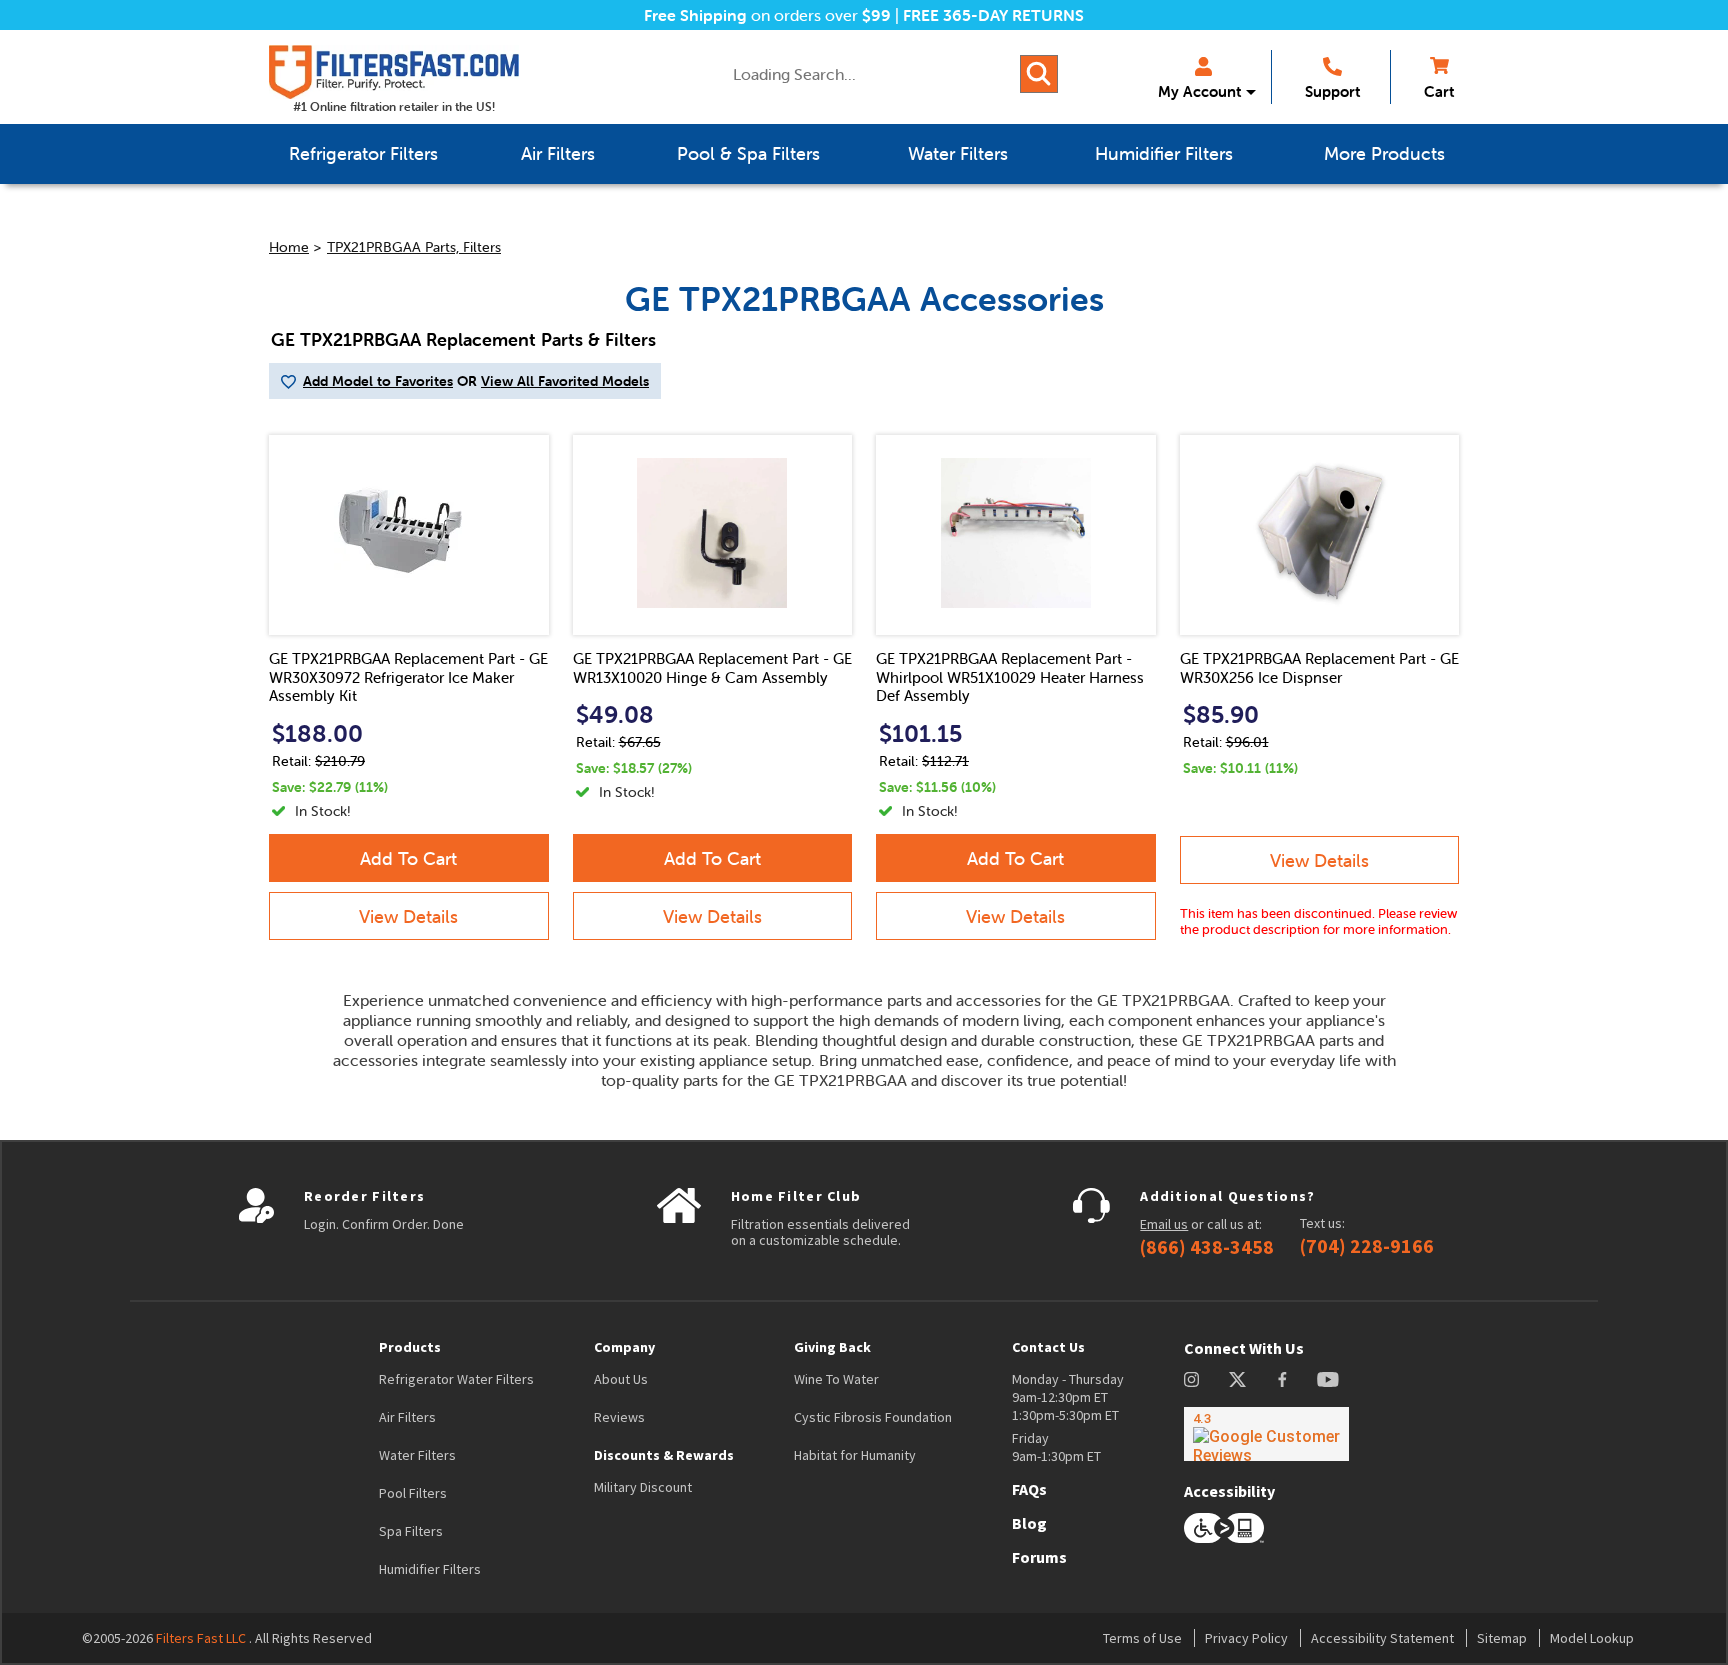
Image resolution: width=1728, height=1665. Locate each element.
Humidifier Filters (430, 1569)
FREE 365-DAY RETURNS (993, 15)
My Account (1199, 91)
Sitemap (1502, 1638)
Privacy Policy (1246, 1638)
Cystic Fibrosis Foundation (873, 1417)
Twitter (1238, 1379)
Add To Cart (408, 858)
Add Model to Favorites (378, 381)
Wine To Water (836, 1379)
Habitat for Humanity (855, 1455)
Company (624, 1347)
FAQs (1029, 1489)
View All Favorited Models (565, 381)
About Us (621, 1379)
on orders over (767, 15)
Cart (1439, 91)
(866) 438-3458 (1207, 1247)
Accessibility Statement (1382, 1638)
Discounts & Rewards (664, 1455)
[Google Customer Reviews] (1266, 1434)
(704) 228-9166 (1367, 1246)
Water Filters (417, 1455)
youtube (1328, 1379)
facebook (1282, 1379)
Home (289, 247)
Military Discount (643, 1487)
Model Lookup (1592, 1638)
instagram (1191, 1379)
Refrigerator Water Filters (456, 1379)
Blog (1029, 1523)
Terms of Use (1142, 1638)
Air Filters (407, 1417)
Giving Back (832, 1347)
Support (1332, 91)
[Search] (1039, 74)
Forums (1039, 1557)
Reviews (619, 1417)
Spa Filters (411, 1531)
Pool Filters (413, 1493)
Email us (1164, 1224)
